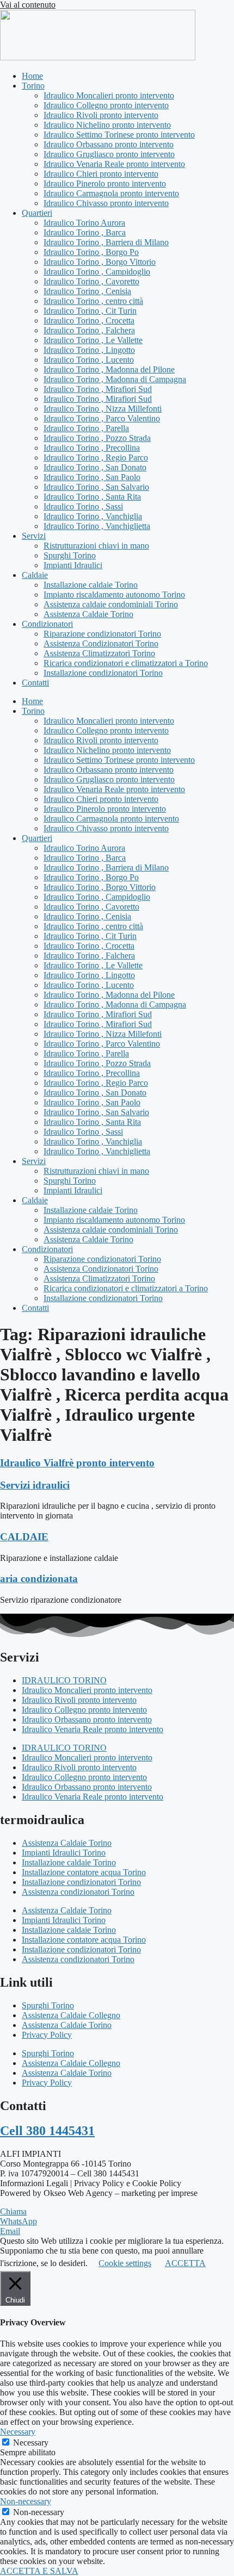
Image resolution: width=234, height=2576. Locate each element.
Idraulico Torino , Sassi (83, 506)
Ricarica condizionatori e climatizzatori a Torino (126, 663)
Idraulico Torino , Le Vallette (93, 340)
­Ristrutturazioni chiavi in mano (96, 546)
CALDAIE (24, 1537)
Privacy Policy (47, 2035)
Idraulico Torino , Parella (86, 428)
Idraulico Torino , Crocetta (89, 321)
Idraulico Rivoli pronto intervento (101, 115)
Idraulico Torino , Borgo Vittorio (100, 262)
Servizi (34, 536)
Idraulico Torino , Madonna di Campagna (115, 379)
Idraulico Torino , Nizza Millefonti (103, 409)
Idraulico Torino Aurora (84, 223)
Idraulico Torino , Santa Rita (92, 497)
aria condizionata (39, 1579)
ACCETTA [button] (185, 2263)
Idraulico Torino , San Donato (95, 467)
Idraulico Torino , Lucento (89, 360)
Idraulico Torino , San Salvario (96, 487)
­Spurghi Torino (70, 555)
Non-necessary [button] (26, 2501)
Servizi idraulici (35, 1485)
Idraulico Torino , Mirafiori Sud (98, 389)
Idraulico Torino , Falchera (89, 330)
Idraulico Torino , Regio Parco (96, 458)
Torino (33, 86)
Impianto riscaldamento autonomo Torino (114, 595)
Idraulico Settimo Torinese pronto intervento (119, 135)
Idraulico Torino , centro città (93, 301)
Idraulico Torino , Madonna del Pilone (109, 369)
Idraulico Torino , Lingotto (89, 350)
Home (32, 76)
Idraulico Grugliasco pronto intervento (109, 154)
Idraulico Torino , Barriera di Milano (106, 242)
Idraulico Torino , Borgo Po (91, 252)
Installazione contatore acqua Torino (84, 1872)
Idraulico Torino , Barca (85, 232)
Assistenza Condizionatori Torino (101, 643)
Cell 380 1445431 (47, 2131)
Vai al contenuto (28, 5)
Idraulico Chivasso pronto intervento (106, 203)
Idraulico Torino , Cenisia (87, 291)
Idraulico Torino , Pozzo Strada (97, 438)
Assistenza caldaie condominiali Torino (111, 604)
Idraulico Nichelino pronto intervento (107, 125)
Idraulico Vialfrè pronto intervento (77, 1463)
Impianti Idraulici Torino (64, 1853)
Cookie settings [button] (125, 2263)
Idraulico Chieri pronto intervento (101, 174)
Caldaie (35, 575)
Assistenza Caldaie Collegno (71, 2015)
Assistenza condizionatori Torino (78, 1892)
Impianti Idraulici (73, 565)
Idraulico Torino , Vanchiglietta (97, 526)
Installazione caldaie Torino (91, 585)
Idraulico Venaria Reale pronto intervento (114, 164)
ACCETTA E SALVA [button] (39, 2571)
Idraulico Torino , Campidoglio (97, 272)
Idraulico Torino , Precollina (92, 448)
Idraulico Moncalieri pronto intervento (109, 95)
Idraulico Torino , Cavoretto (91, 281)
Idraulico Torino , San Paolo (92, 477)
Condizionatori (47, 624)
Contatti (35, 683)
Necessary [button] (18, 2432)
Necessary (31, 2443)
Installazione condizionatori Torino (103, 673)
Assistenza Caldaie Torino (88, 614)
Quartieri (37, 213)
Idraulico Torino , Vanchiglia (93, 516)
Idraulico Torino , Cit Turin (90, 311)
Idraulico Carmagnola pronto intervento (111, 193)
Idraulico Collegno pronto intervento (106, 105)
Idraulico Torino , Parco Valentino (102, 418)
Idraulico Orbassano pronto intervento (109, 144)
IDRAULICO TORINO (64, 1680)
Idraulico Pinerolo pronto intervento (105, 183)
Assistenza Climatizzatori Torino (99, 653)
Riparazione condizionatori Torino (102, 634)
